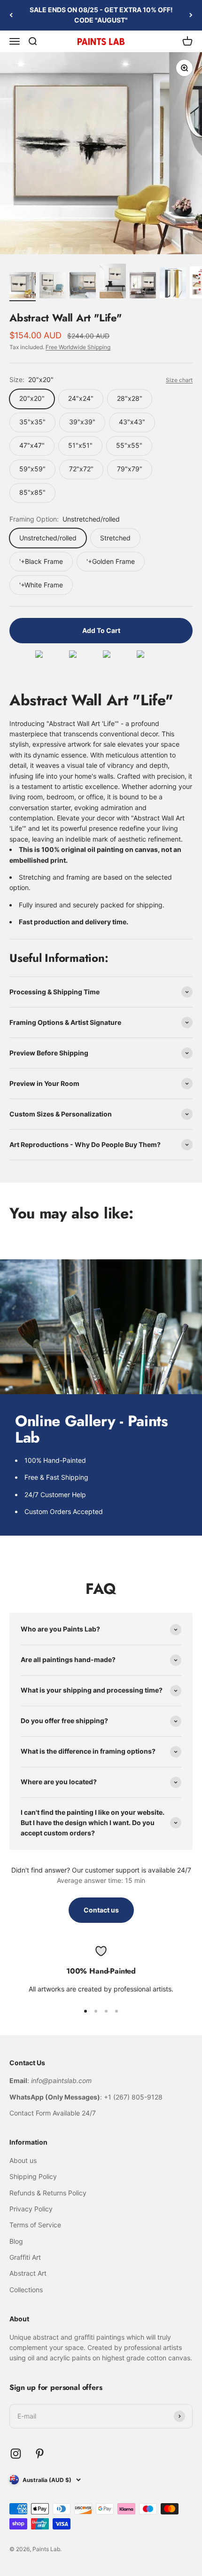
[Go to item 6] (173, 284)
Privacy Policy (31, 2209)
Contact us (101, 1910)
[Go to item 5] (143, 287)
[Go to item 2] (53, 287)
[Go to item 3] (83, 287)
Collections (26, 2290)
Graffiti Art (25, 2257)
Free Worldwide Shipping (78, 347)
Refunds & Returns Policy (48, 2193)
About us (23, 2160)
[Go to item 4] (113, 283)
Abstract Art (28, 2273)
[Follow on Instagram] (16, 2454)
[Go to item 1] (23, 287)
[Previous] (11, 15)
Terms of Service (35, 2225)
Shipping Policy (33, 2176)
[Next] (191, 15)
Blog (16, 2241)
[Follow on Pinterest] (40, 2454)
